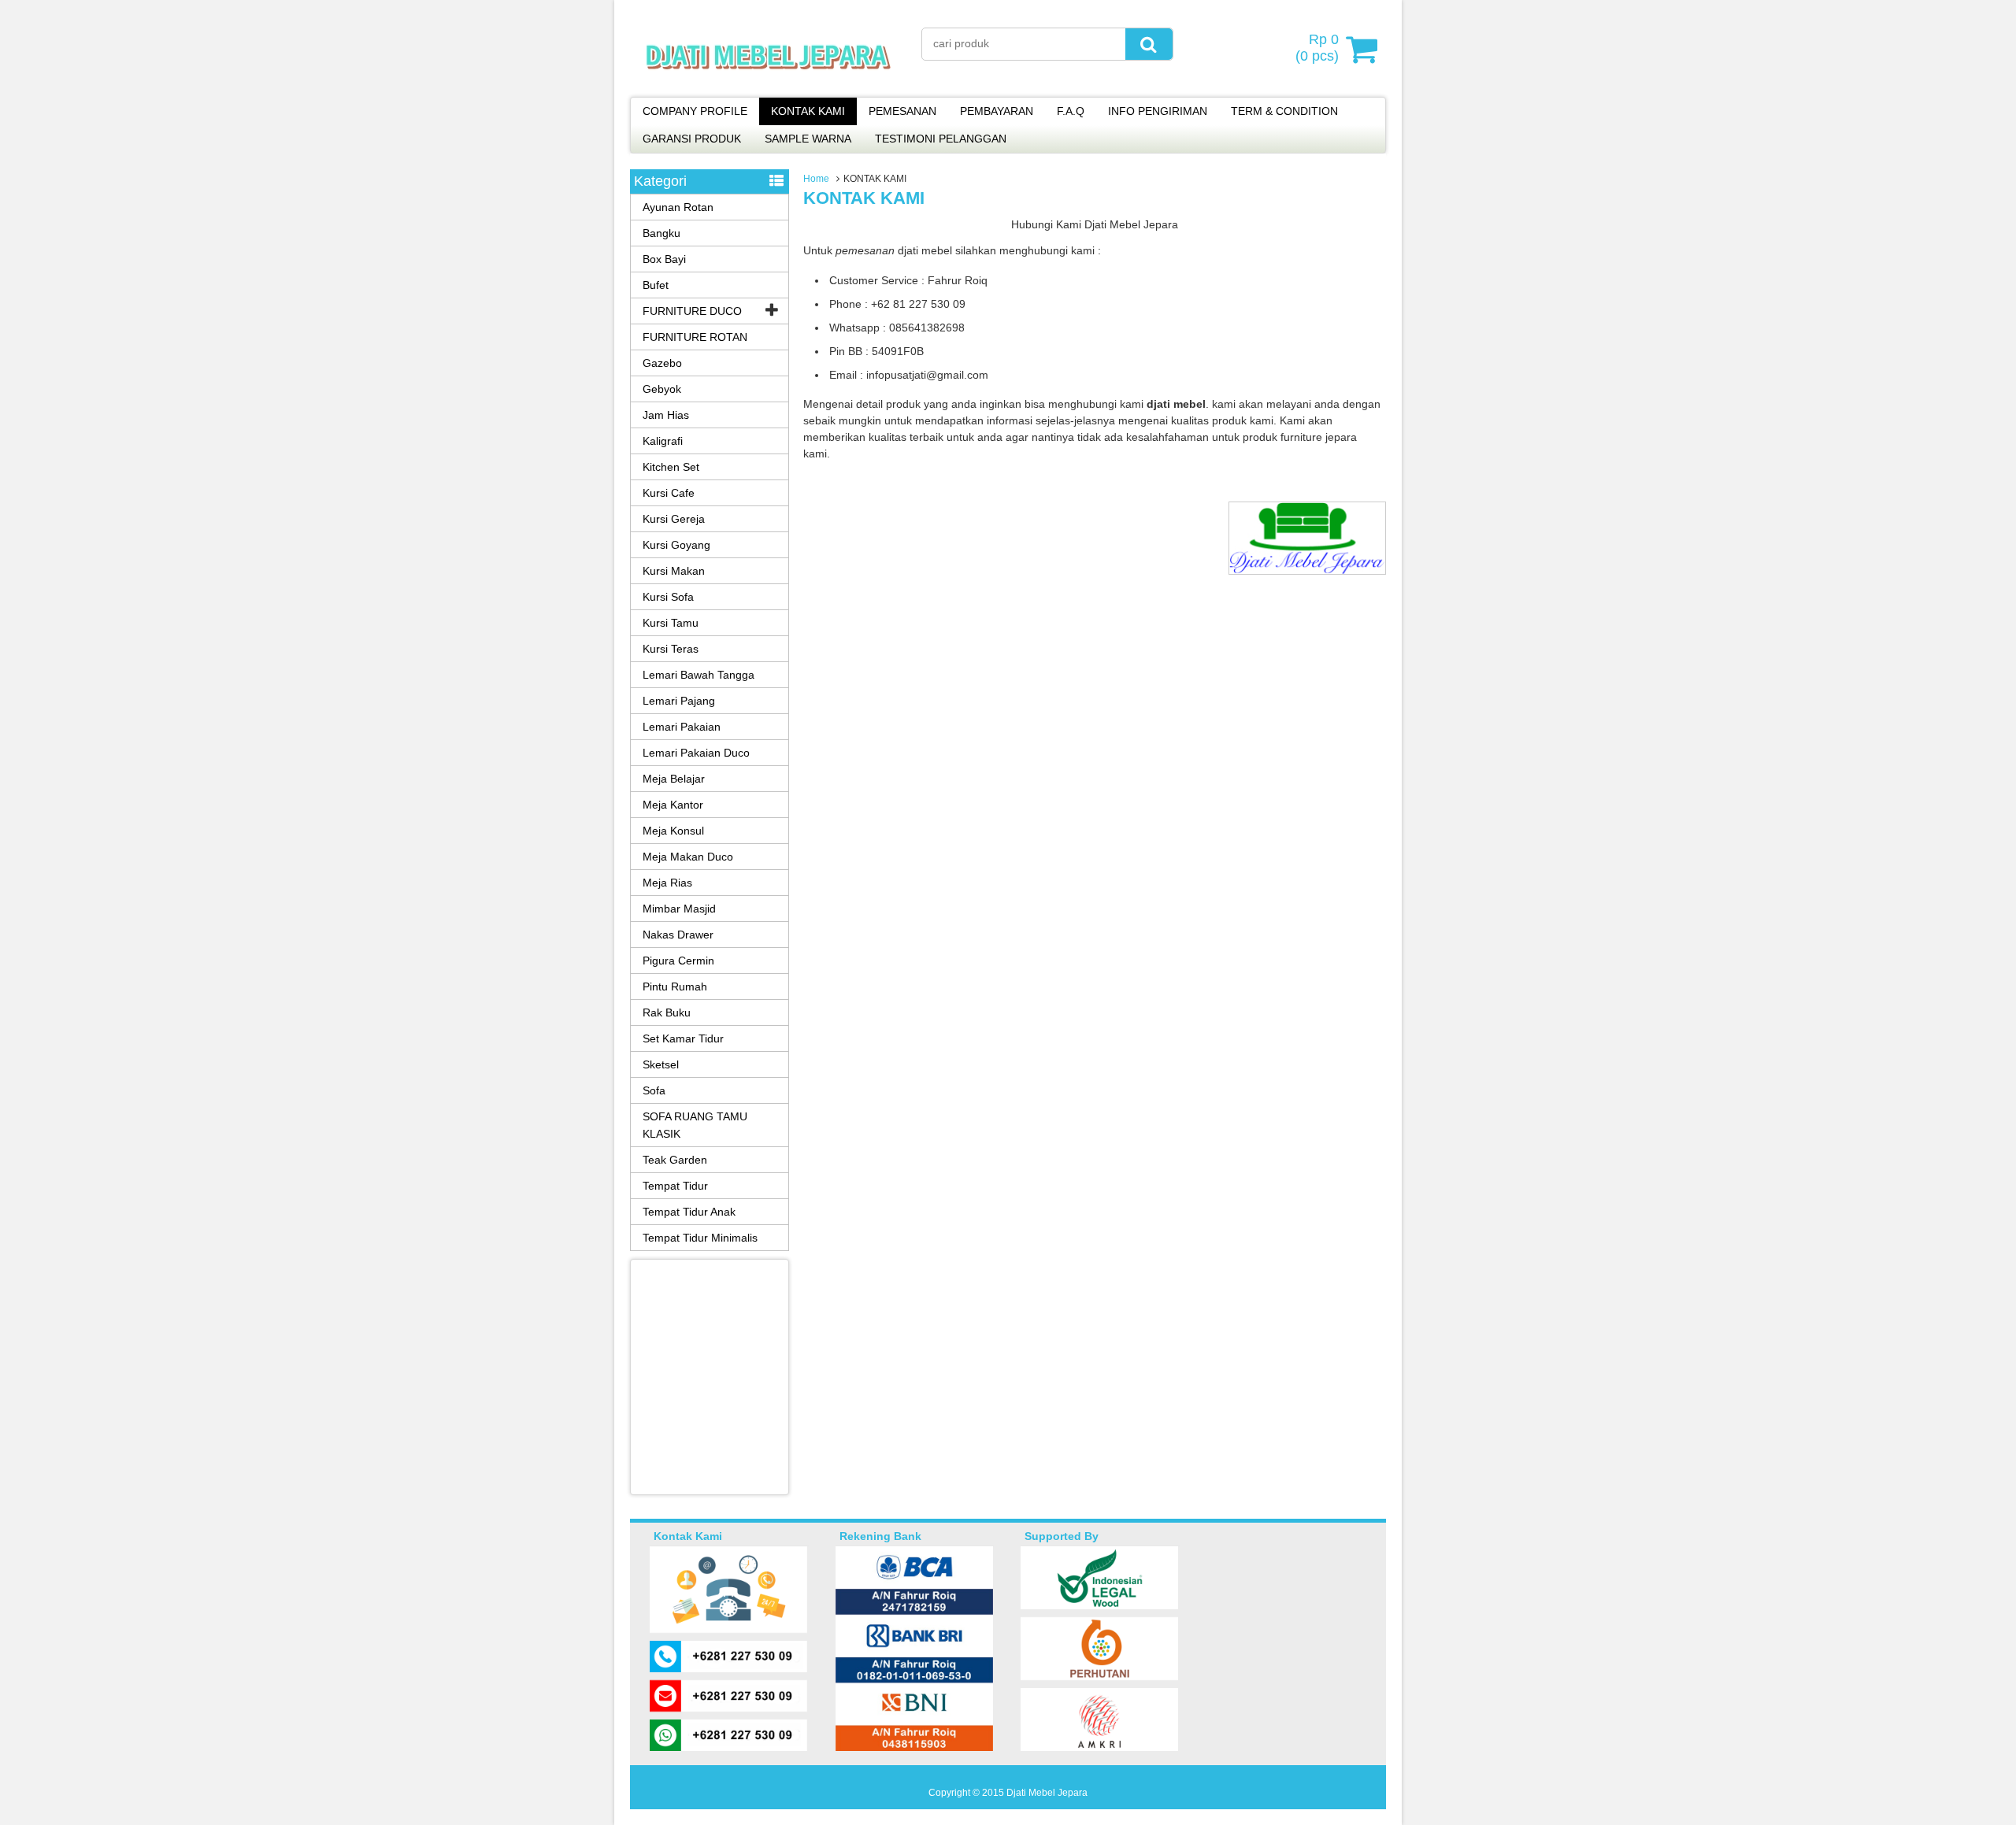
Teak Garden (675, 1160)
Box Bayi (664, 259)
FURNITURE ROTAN (695, 337)
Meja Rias (667, 883)
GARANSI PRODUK (692, 139)
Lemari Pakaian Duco (696, 753)
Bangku (661, 233)
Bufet (656, 285)
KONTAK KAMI (808, 111)
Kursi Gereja (674, 519)
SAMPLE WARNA (808, 139)
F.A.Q (1071, 111)
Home (816, 179)
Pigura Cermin (678, 961)
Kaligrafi (663, 441)
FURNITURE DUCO (692, 311)
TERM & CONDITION (1284, 111)
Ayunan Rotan (678, 207)
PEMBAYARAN (997, 111)
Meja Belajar (674, 779)
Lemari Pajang (679, 701)
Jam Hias (666, 415)
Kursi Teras (671, 649)
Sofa (654, 1090)
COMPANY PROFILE (695, 111)
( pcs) (1317, 48)
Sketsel (661, 1064)
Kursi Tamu (671, 623)
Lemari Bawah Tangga (699, 675)
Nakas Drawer (678, 935)
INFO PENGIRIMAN (1158, 111)
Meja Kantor (673, 805)
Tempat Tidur (675, 1186)
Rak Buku (667, 1012)
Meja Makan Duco (688, 857)
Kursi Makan (674, 571)
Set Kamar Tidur (683, 1038)
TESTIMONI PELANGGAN (941, 139)
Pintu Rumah (675, 987)
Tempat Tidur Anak (689, 1212)
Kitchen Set (671, 467)
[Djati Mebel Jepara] (768, 87)
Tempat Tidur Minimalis (700, 1238)
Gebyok (662, 389)
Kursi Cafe (669, 493)
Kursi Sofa (668, 597)
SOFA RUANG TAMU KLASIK (695, 1125)
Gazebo (662, 363)
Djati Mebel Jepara (1047, 1793)
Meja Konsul (673, 831)
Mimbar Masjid (679, 909)
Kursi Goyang (676, 545)
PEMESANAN (902, 111)
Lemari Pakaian (682, 727)
